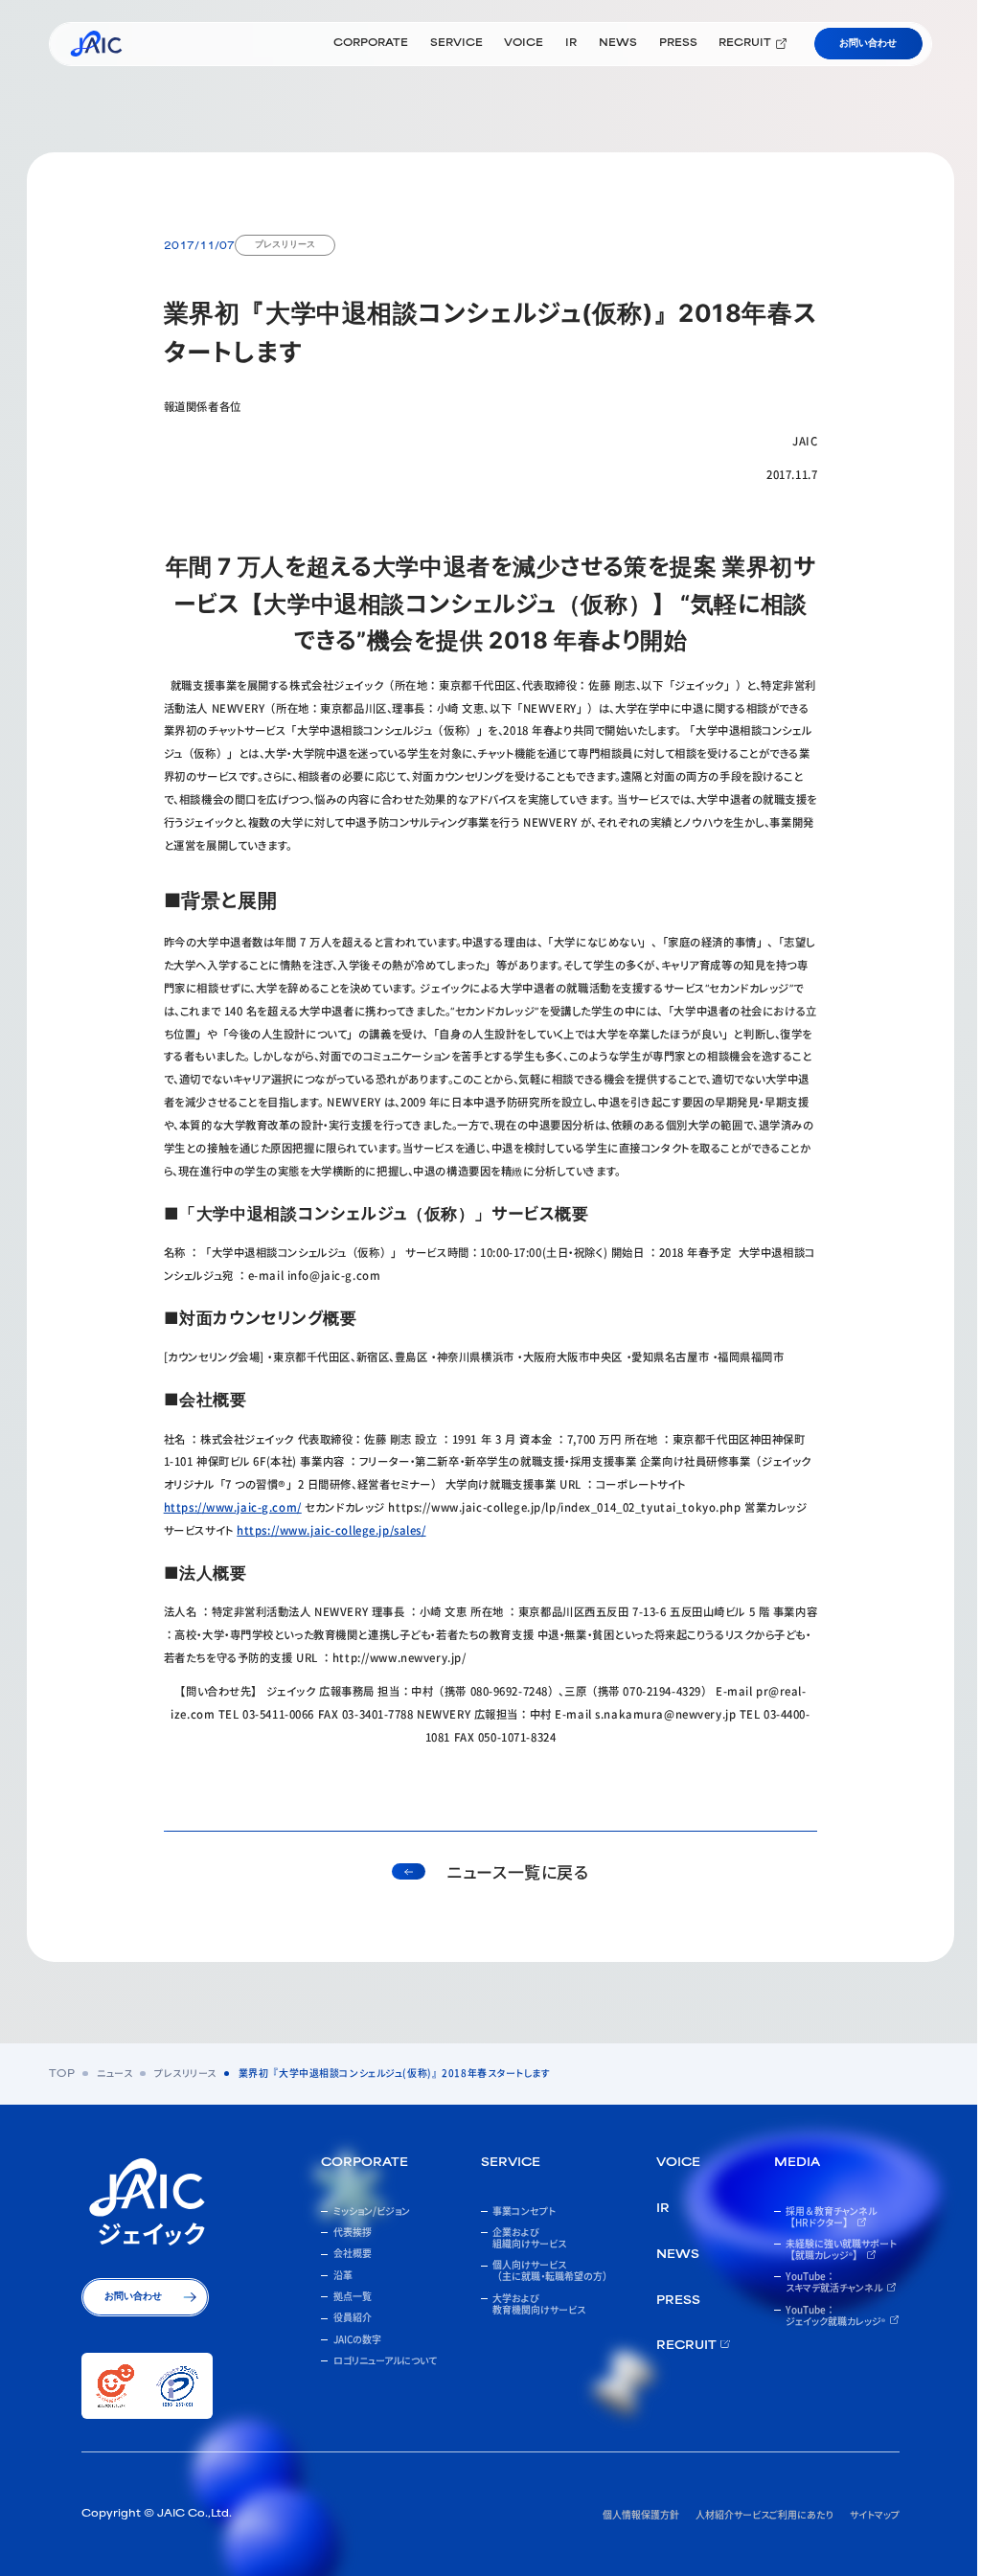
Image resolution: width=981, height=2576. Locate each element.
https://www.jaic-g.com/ (233, 1507)
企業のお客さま (346, 101)
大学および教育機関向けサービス (731, 101)
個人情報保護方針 (641, 2514)
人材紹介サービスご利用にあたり (764, 2514)
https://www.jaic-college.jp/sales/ (331, 1530)
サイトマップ (875, 2514)
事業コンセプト (209, 101)
